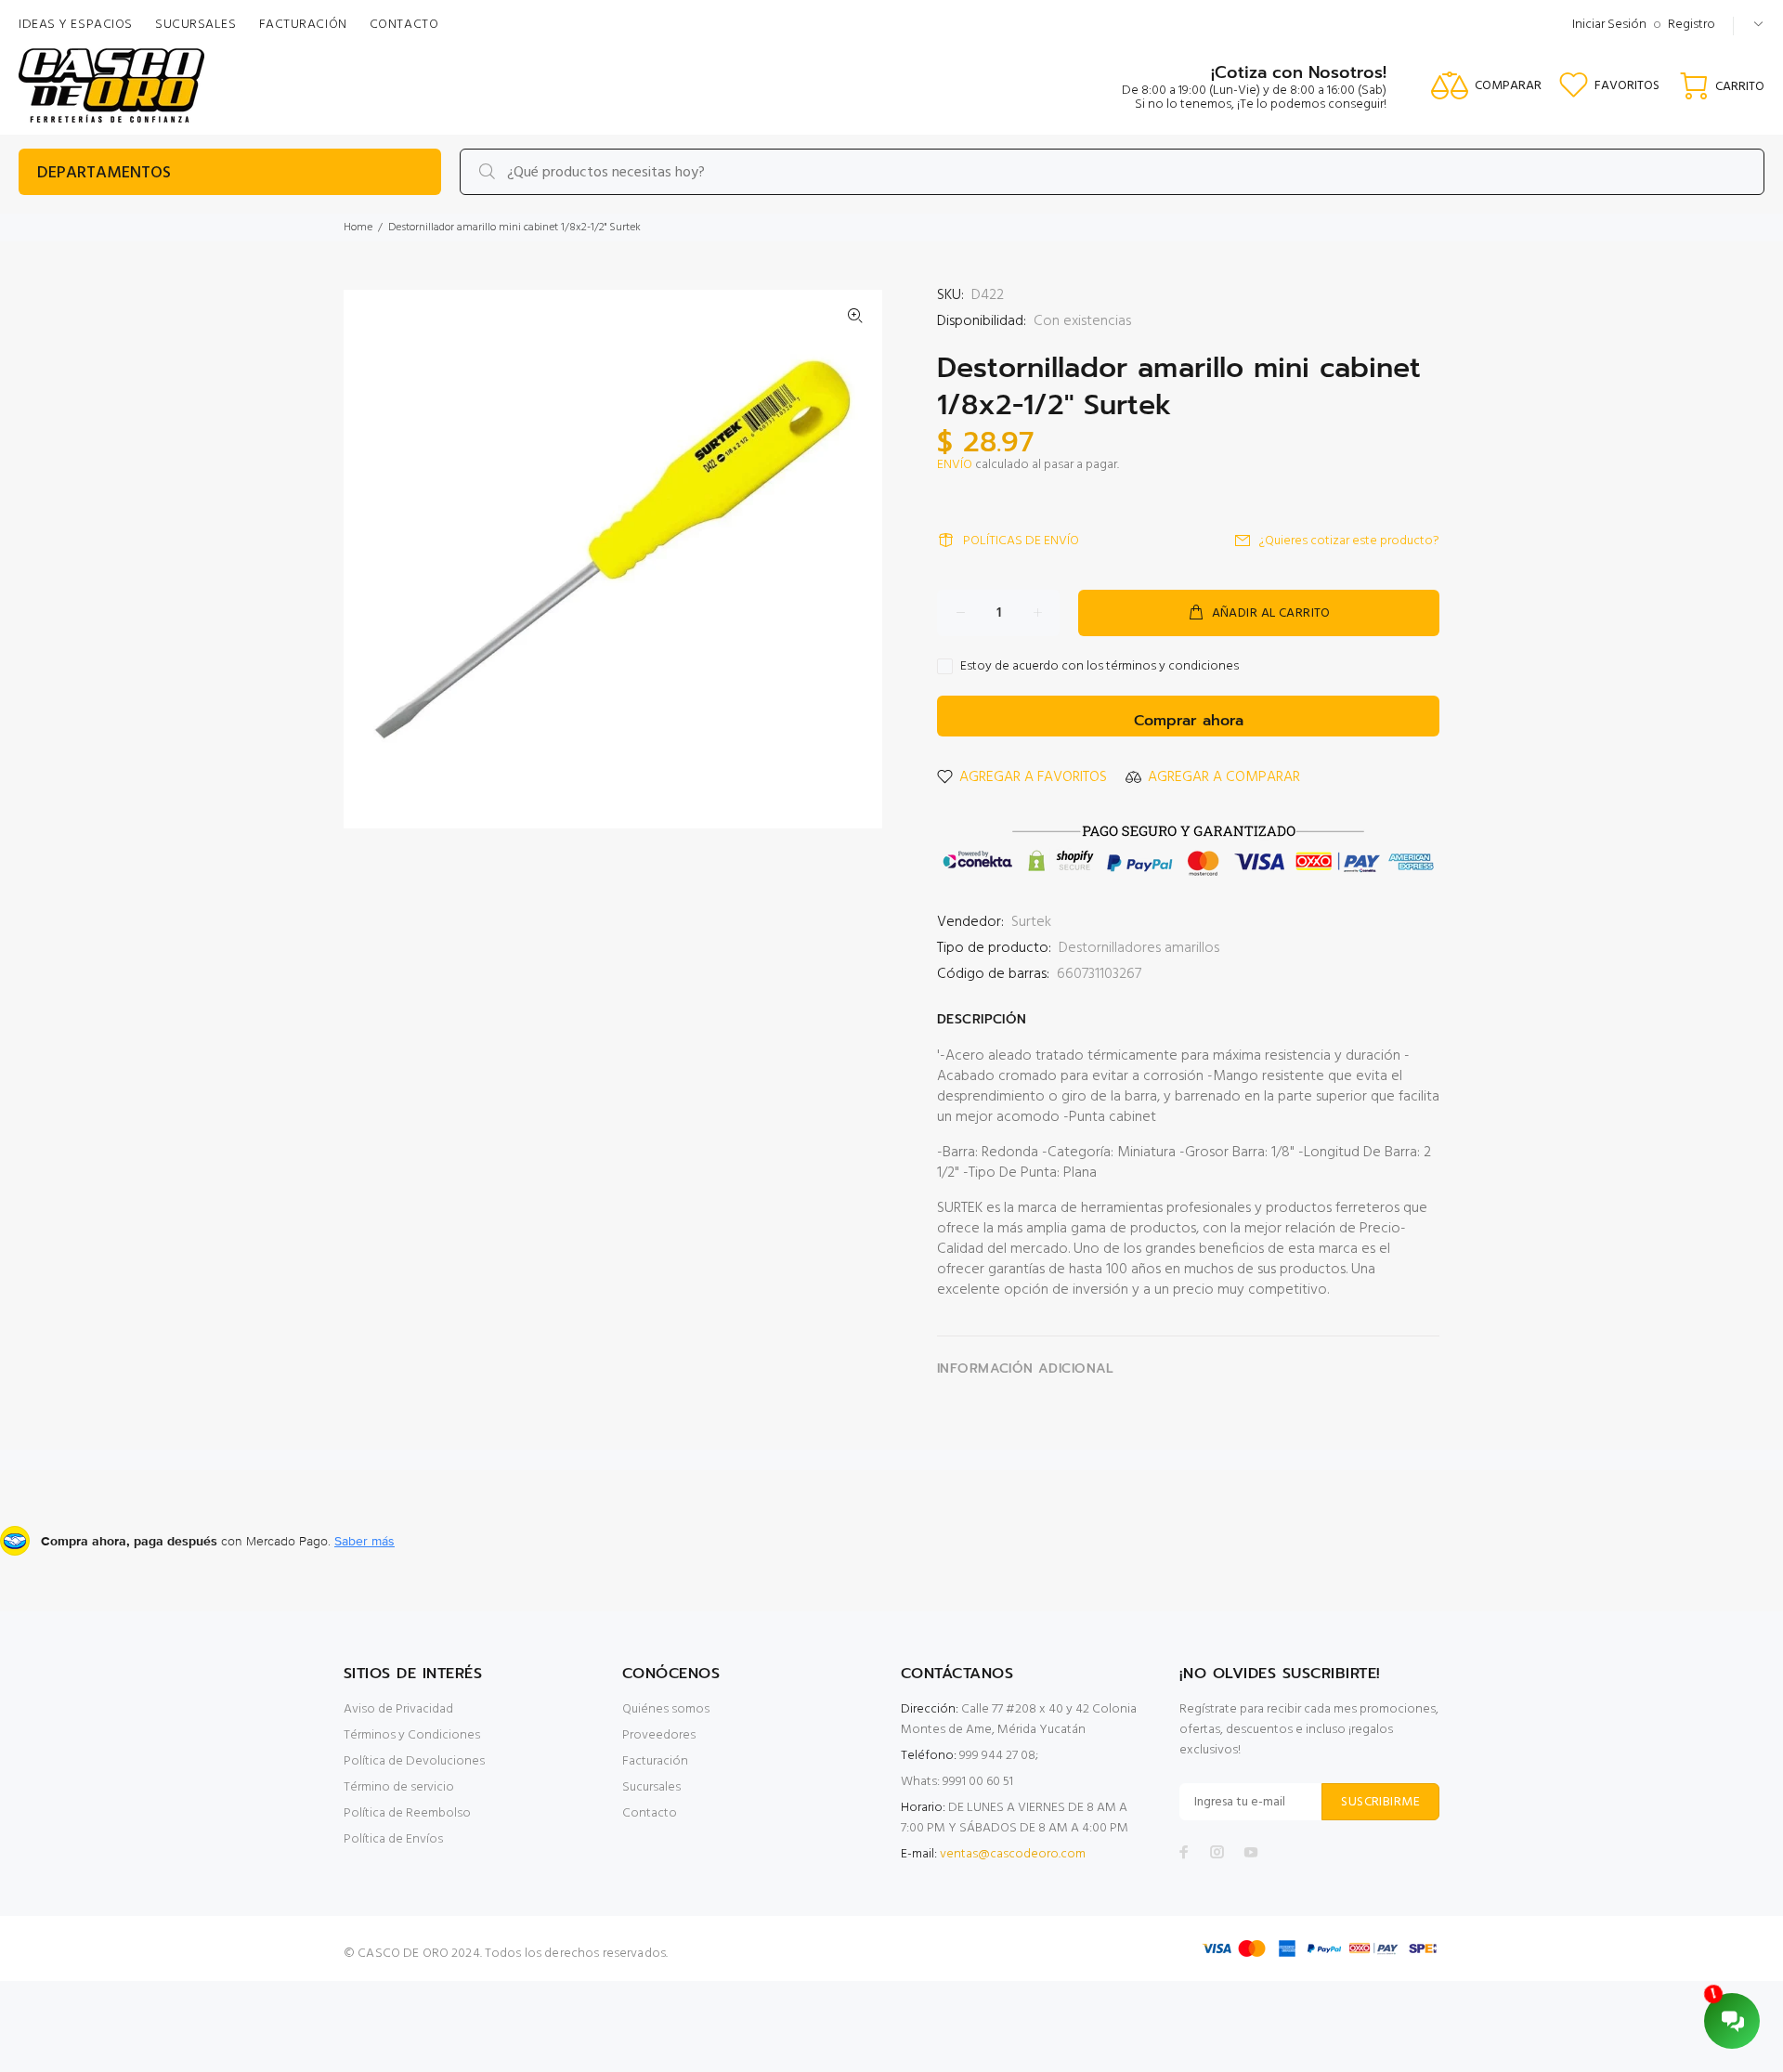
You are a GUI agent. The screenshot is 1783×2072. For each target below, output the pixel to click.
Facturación (655, 1761)
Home (358, 228)
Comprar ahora (1189, 721)
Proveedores (659, 1735)
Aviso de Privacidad (398, 1709)
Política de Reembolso (407, 1813)
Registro (1692, 25)
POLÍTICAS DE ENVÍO (1021, 541)
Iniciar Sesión (1609, 25)
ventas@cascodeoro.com (1013, 1854)
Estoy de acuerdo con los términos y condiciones (1100, 667)
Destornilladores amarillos (1139, 948)
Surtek (1031, 922)
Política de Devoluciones (414, 1761)
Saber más (364, 1541)
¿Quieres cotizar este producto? (1349, 541)
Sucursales (651, 1787)
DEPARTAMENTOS (104, 173)
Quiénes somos (666, 1709)
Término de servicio (399, 1787)
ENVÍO (955, 465)
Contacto (650, 1813)
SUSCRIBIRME (1380, 1802)
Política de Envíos (393, 1839)
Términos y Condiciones (412, 1735)
